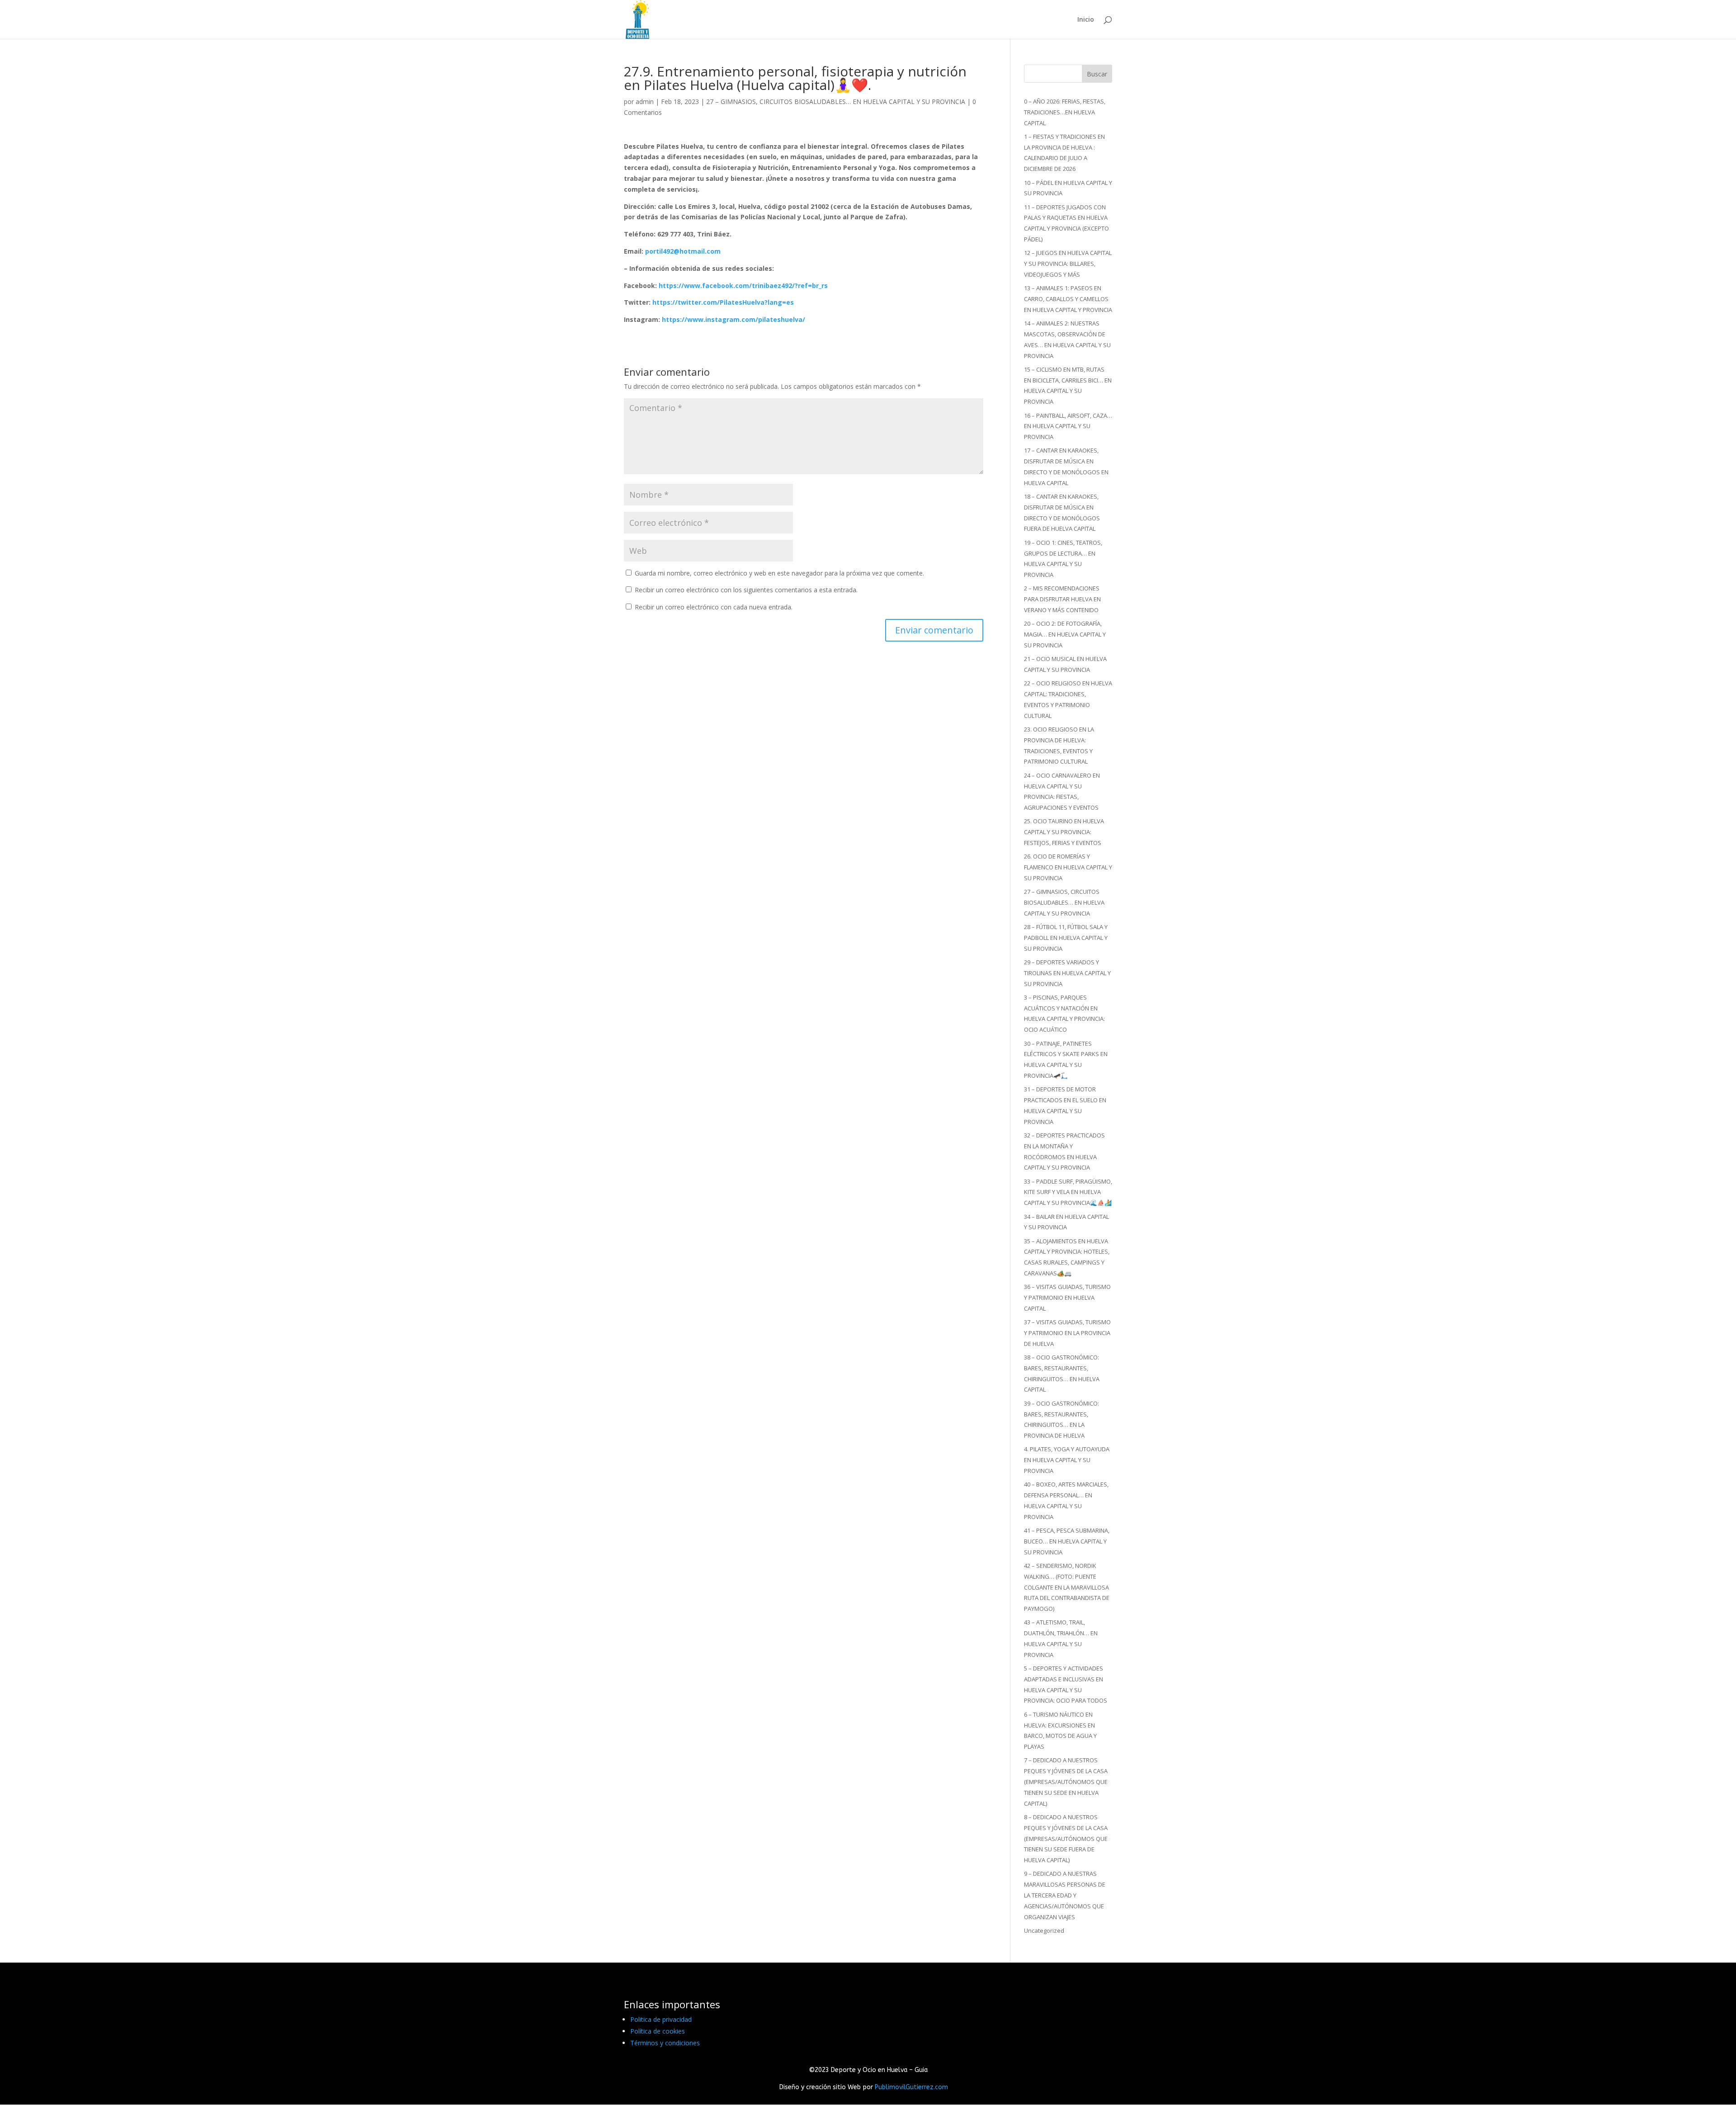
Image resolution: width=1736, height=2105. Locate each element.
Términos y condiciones (665, 2043)
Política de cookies (658, 2031)
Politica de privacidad (661, 2019)
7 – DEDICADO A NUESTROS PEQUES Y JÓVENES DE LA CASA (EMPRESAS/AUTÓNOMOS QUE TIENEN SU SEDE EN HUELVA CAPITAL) (1066, 1782)
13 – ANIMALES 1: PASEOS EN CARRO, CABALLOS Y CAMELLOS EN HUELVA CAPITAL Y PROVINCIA (1068, 299)
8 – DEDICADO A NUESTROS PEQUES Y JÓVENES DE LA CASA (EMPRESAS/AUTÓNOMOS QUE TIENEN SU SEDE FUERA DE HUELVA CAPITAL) (1066, 1838)
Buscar (1097, 74)
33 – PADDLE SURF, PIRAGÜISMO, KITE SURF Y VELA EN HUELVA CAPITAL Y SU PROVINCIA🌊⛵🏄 (1068, 1192)
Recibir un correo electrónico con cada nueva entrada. (714, 607)
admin (645, 101)
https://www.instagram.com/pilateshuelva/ (734, 319)
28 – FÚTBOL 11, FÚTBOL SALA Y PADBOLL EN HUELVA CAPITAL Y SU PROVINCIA (1066, 938)
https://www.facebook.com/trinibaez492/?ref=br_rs (743, 286)
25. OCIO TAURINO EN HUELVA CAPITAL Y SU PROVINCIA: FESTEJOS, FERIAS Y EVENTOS (1064, 832)
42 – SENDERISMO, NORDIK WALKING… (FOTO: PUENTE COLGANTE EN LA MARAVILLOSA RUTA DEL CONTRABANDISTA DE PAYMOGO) (1067, 1587)
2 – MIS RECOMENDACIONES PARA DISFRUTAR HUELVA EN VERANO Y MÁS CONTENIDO (1062, 599)
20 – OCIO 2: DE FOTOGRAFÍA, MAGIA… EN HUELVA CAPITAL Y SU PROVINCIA (1065, 634)
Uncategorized (1044, 1930)
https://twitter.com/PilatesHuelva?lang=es (723, 302)
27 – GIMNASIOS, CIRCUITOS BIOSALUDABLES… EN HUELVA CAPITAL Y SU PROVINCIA (836, 101)
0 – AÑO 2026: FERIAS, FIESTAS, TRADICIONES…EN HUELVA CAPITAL (1065, 112)
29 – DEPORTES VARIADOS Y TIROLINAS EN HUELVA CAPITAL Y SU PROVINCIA (1067, 973)
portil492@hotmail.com (683, 251)
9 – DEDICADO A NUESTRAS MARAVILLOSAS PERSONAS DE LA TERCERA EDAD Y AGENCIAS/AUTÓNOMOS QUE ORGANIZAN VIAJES (1065, 1895)
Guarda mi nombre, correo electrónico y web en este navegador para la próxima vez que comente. (779, 573)
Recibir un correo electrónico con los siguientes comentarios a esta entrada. (746, 590)
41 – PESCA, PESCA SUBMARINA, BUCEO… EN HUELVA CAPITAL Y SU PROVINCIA (1067, 1541)
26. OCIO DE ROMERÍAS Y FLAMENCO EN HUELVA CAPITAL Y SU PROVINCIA (1068, 867)
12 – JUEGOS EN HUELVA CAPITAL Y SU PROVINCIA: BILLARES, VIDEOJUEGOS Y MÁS (1068, 264)
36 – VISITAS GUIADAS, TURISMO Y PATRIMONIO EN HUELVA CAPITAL (1067, 1298)
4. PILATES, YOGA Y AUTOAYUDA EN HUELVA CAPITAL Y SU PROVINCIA (1067, 1460)
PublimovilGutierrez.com (911, 2087)
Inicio (1086, 20)
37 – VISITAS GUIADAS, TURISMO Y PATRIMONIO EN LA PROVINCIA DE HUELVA (1067, 1333)
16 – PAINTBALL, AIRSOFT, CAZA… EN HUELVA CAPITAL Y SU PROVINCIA (1068, 426)
